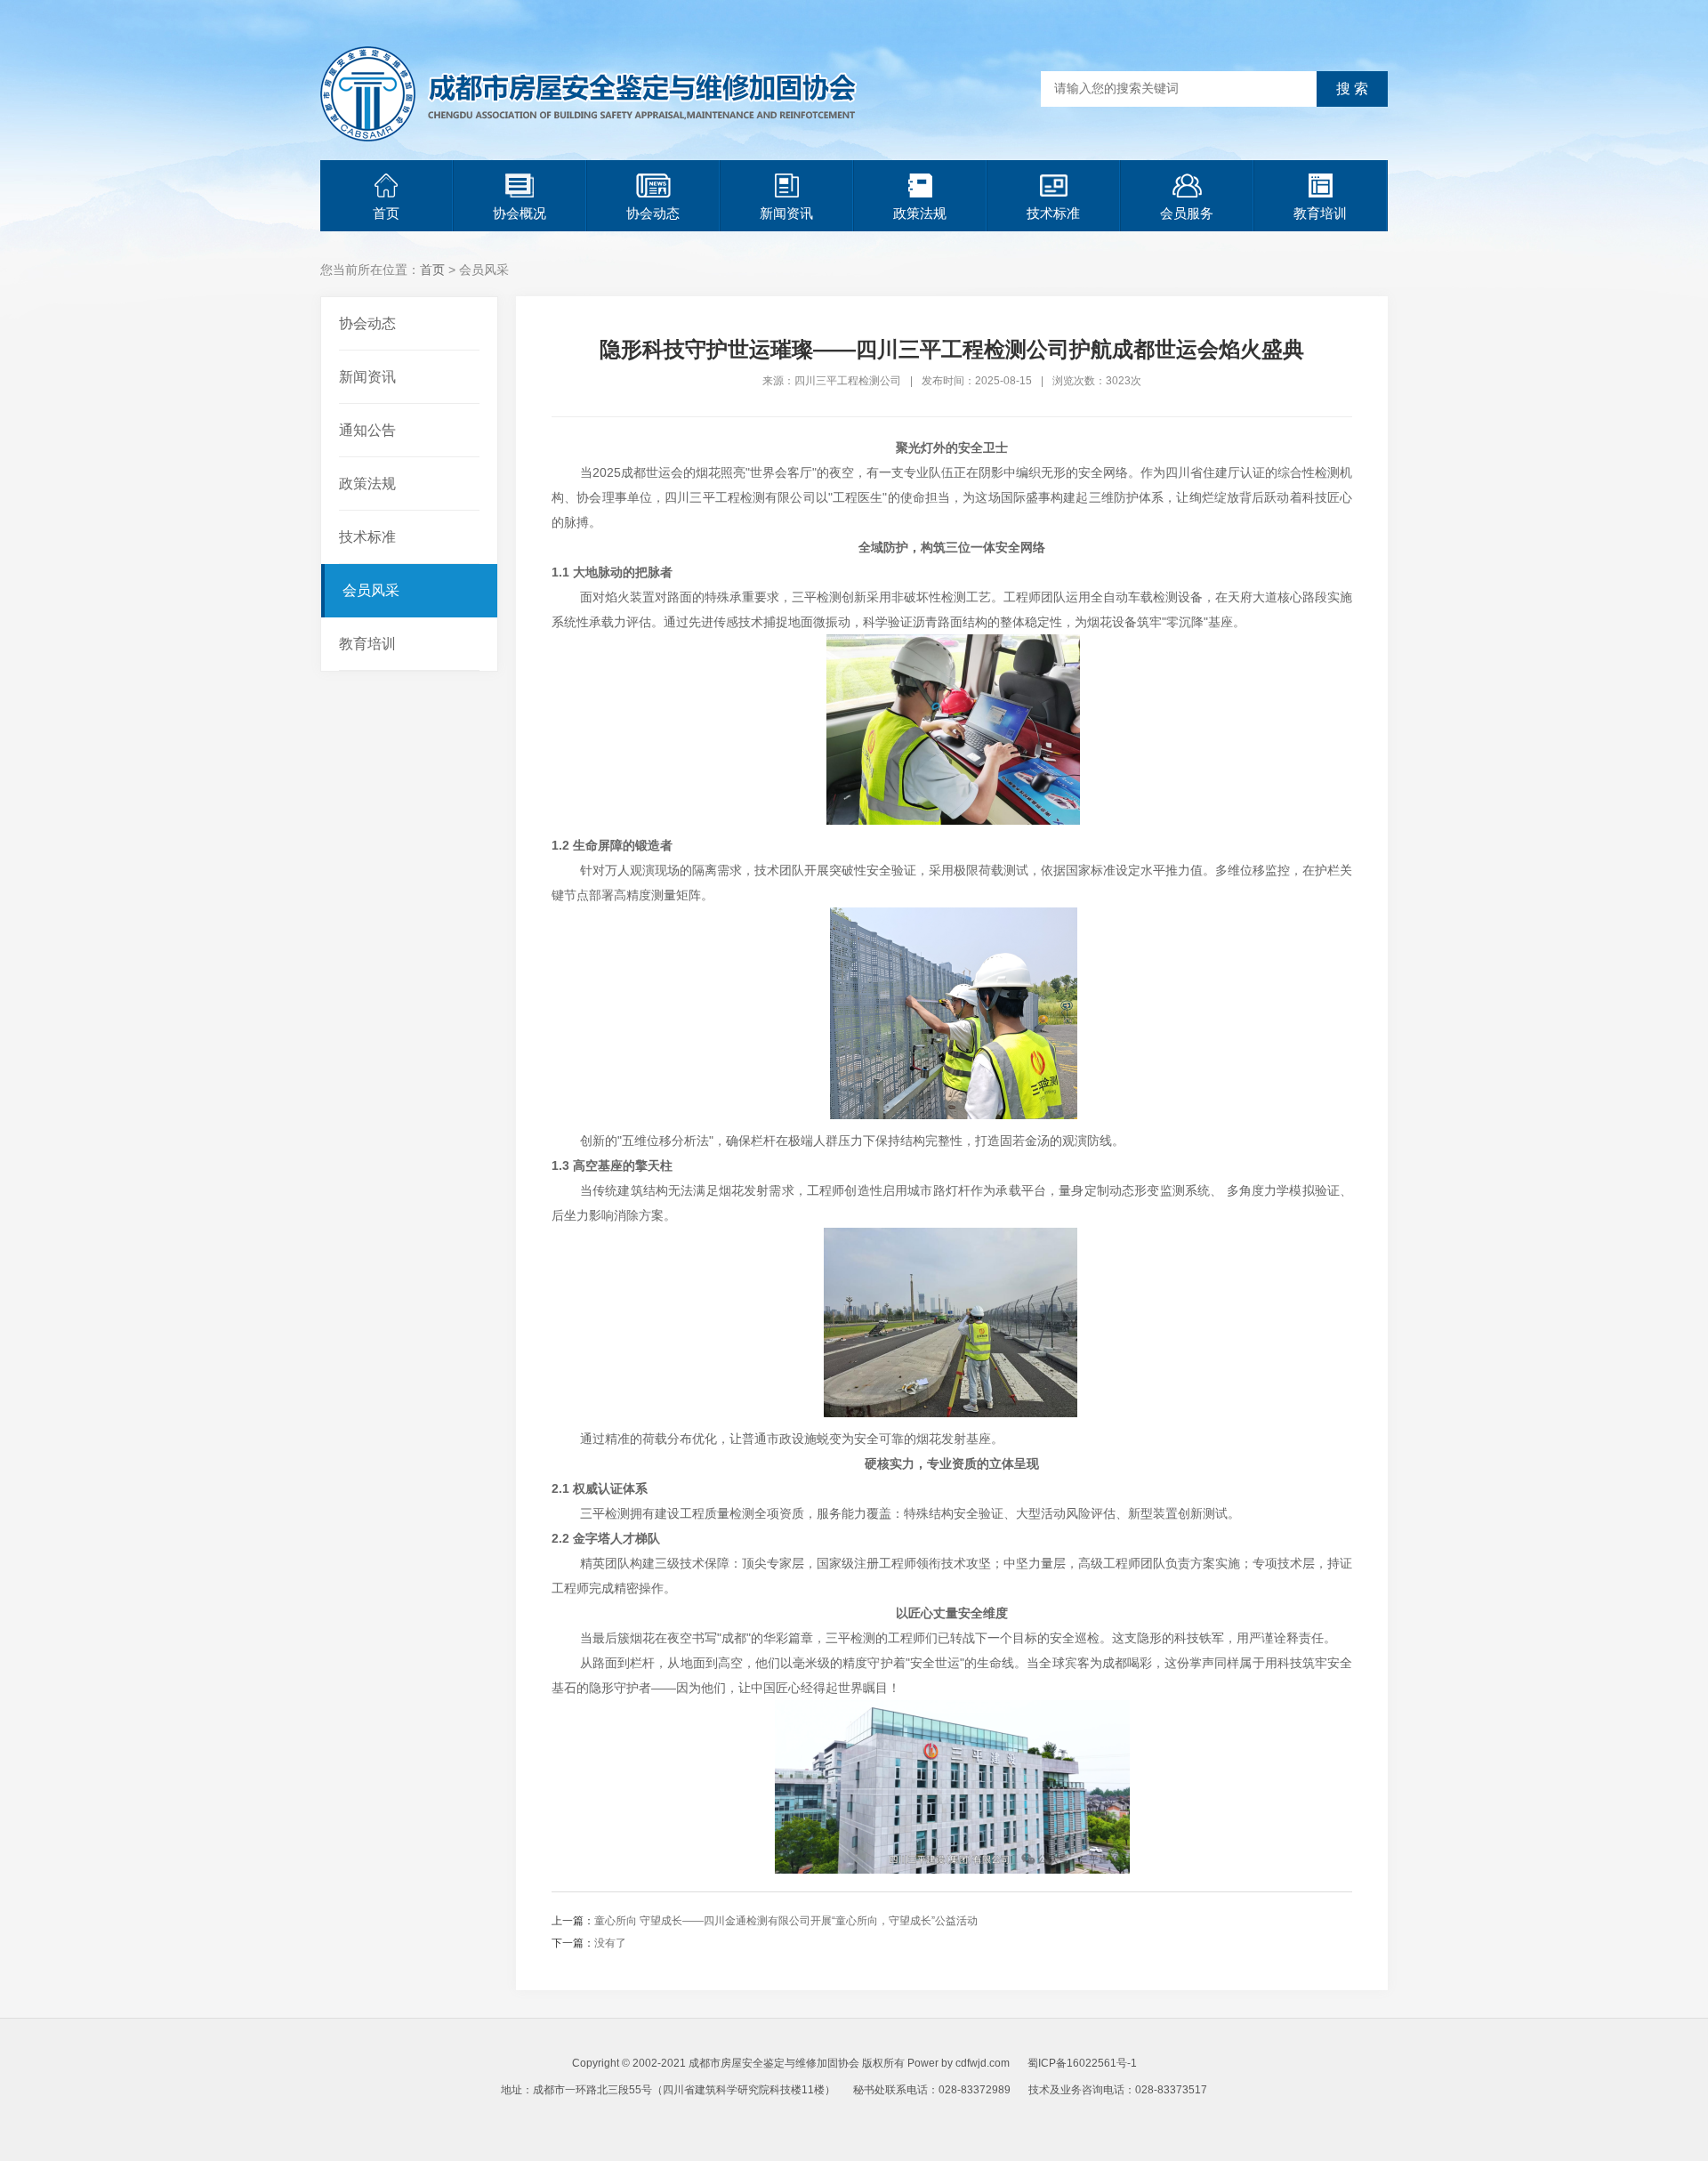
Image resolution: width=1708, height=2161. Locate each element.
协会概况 (520, 213)
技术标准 (1053, 213)
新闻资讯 (786, 213)
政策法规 (920, 213)
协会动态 (653, 213)
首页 (386, 213)
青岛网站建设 (918, 2117)
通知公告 (367, 430)
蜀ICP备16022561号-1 (1082, 2063)
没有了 (610, 1943)
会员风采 (371, 590)
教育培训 (1320, 213)
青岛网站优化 (843, 2117)
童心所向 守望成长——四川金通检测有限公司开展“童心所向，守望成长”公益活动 (786, 1921)
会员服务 (1187, 213)
